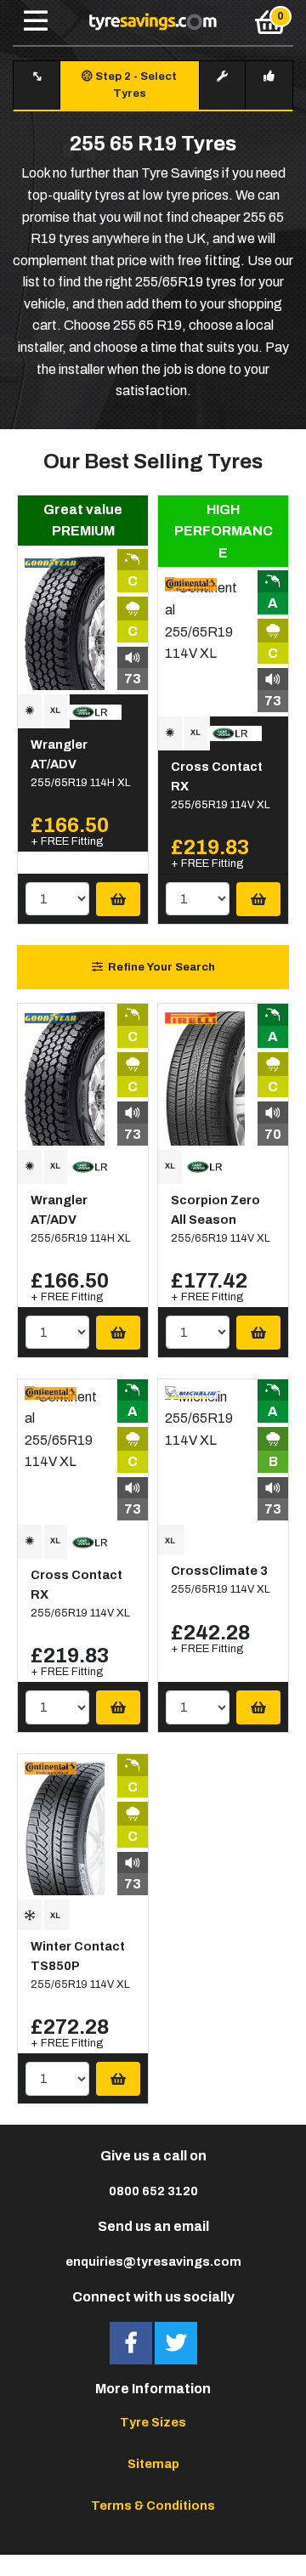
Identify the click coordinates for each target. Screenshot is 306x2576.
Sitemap (153, 2464)
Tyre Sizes (153, 2422)
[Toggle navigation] (36, 22)
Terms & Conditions (153, 2505)
